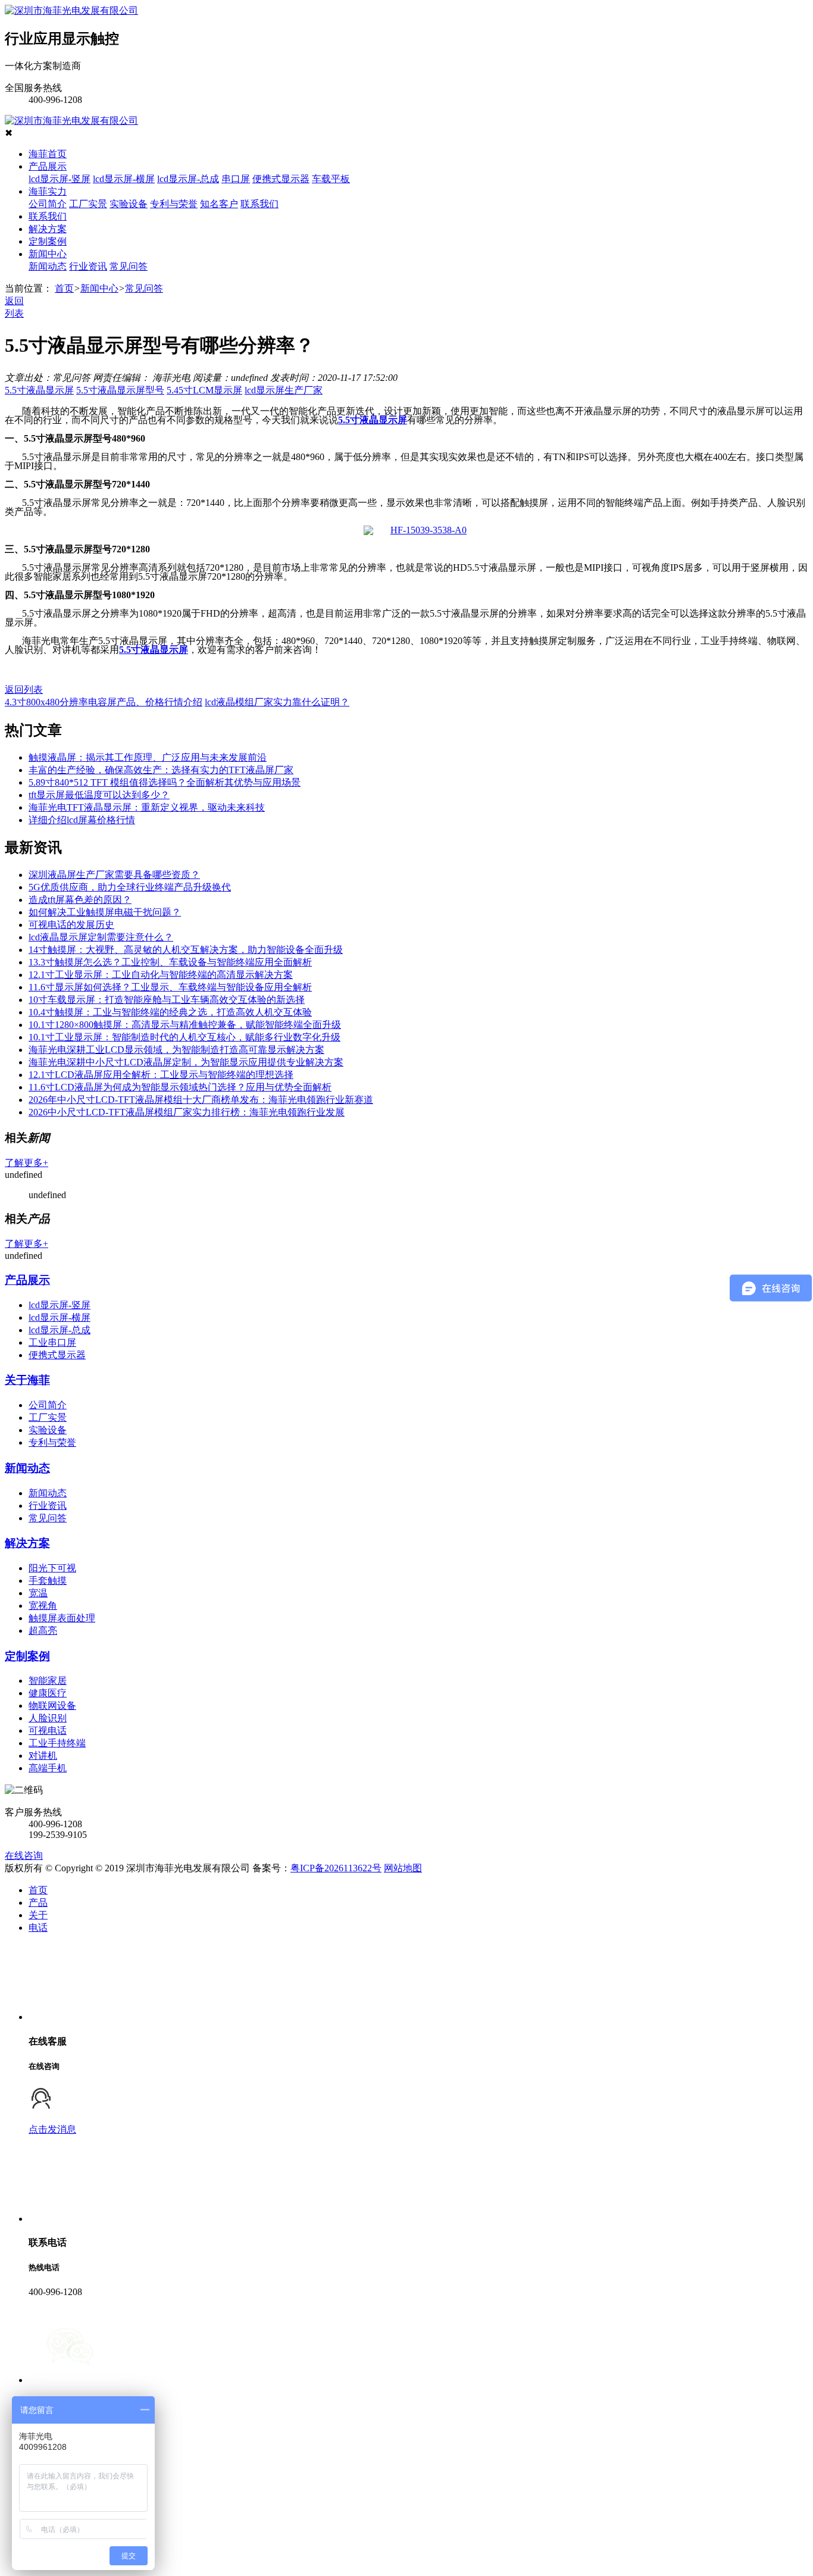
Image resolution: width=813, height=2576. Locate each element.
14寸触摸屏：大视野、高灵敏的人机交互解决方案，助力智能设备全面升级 (186, 950)
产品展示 (48, 166)
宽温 (38, 1593)
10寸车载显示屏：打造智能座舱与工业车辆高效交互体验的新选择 (167, 1000)
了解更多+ (26, 1163)
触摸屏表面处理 (62, 1618)
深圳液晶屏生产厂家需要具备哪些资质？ (114, 875)
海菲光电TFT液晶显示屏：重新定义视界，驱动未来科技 (147, 807)
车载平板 (331, 179)
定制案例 (48, 241)
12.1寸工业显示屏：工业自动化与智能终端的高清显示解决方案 (161, 975)
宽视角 (43, 1606)
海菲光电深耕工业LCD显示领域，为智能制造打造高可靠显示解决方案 (176, 1050)
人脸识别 (48, 1718)
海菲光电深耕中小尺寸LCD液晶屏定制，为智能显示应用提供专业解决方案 (186, 1062)
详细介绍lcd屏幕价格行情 (82, 820)
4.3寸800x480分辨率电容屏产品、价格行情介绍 (104, 702)
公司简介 (48, 204)
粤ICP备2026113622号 (336, 1868)
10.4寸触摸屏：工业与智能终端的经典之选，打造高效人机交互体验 (170, 1012)
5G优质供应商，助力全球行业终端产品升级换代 (130, 887)
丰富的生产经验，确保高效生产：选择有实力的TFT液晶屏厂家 (161, 770)
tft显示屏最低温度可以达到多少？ (99, 795)
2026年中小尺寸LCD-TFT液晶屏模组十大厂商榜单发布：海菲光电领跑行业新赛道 (201, 1100)
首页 (64, 288)
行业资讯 (88, 266)
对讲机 (43, 1756)
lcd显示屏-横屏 (124, 179)
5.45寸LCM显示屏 (204, 390)
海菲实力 (48, 191)
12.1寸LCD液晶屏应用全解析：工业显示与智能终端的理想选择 (161, 1075)
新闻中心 (48, 254)
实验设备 (129, 204)
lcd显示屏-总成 (188, 179)
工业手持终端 (57, 1743)
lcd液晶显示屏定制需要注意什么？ (101, 937)
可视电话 (48, 1731)
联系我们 (259, 204)
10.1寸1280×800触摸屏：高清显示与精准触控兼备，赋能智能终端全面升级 (185, 1025)
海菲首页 (48, 154)
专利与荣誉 (174, 204)
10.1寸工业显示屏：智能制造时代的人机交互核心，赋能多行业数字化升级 (185, 1037)
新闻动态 (48, 266)
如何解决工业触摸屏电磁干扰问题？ (105, 912)
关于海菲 (27, 1380)
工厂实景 (88, 204)
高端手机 (48, 1768)
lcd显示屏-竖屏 (60, 179)
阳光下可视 (52, 1568)
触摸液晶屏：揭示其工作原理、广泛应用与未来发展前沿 (148, 757)
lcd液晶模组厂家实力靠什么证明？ (277, 702)
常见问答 (129, 266)
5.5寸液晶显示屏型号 (120, 390)
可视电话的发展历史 (71, 925)
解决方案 (48, 229)
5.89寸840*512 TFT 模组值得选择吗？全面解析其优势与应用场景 (165, 782)
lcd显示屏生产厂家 (284, 390)
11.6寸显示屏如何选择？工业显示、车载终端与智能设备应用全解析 (170, 987)
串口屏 (236, 179)
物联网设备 (52, 1706)
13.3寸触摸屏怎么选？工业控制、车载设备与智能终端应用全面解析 (170, 962)
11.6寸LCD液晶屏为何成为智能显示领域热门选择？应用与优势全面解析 (180, 1087)
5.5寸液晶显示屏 (39, 390)
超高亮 (43, 1631)
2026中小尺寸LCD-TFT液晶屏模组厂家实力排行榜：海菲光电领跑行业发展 (187, 1112)
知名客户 (219, 204)
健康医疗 (48, 1693)
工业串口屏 (52, 1342)
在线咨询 (24, 1856)
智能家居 (48, 1681)
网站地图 (403, 1868)
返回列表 (24, 690)
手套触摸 (48, 1581)
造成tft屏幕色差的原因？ (80, 900)
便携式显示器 (281, 179)
